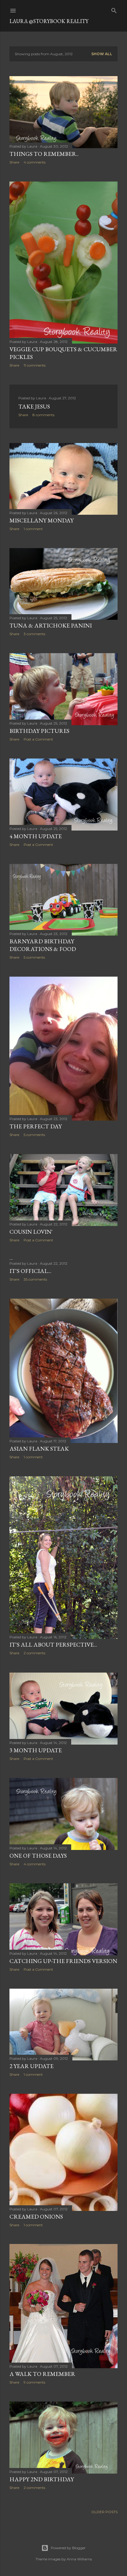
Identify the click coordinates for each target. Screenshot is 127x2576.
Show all (102, 54)
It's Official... (30, 1271)
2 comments (34, 1653)
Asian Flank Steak (39, 1449)
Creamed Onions (36, 2217)
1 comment (33, 529)
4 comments (35, 162)
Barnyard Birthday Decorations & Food (43, 945)
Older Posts (104, 2512)
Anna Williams (79, 2559)
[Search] (114, 9)
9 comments (34, 2382)
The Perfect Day (36, 1126)
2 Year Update (31, 2066)
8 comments (43, 415)
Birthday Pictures (39, 731)
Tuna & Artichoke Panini (51, 625)
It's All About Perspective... (53, 1645)
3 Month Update (36, 1750)
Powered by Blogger (68, 2548)
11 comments (35, 365)
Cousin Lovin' (31, 1232)
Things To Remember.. (44, 154)
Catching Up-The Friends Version (63, 1961)
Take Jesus (34, 406)
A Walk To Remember (42, 2374)
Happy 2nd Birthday (42, 2479)
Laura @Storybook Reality (49, 21)
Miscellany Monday (41, 520)
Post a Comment (38, 739)
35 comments (35, 1279)
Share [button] (14, 162)
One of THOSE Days (38, 1856)
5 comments (34, 957)
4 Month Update (36, 836)
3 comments (34, 634)
